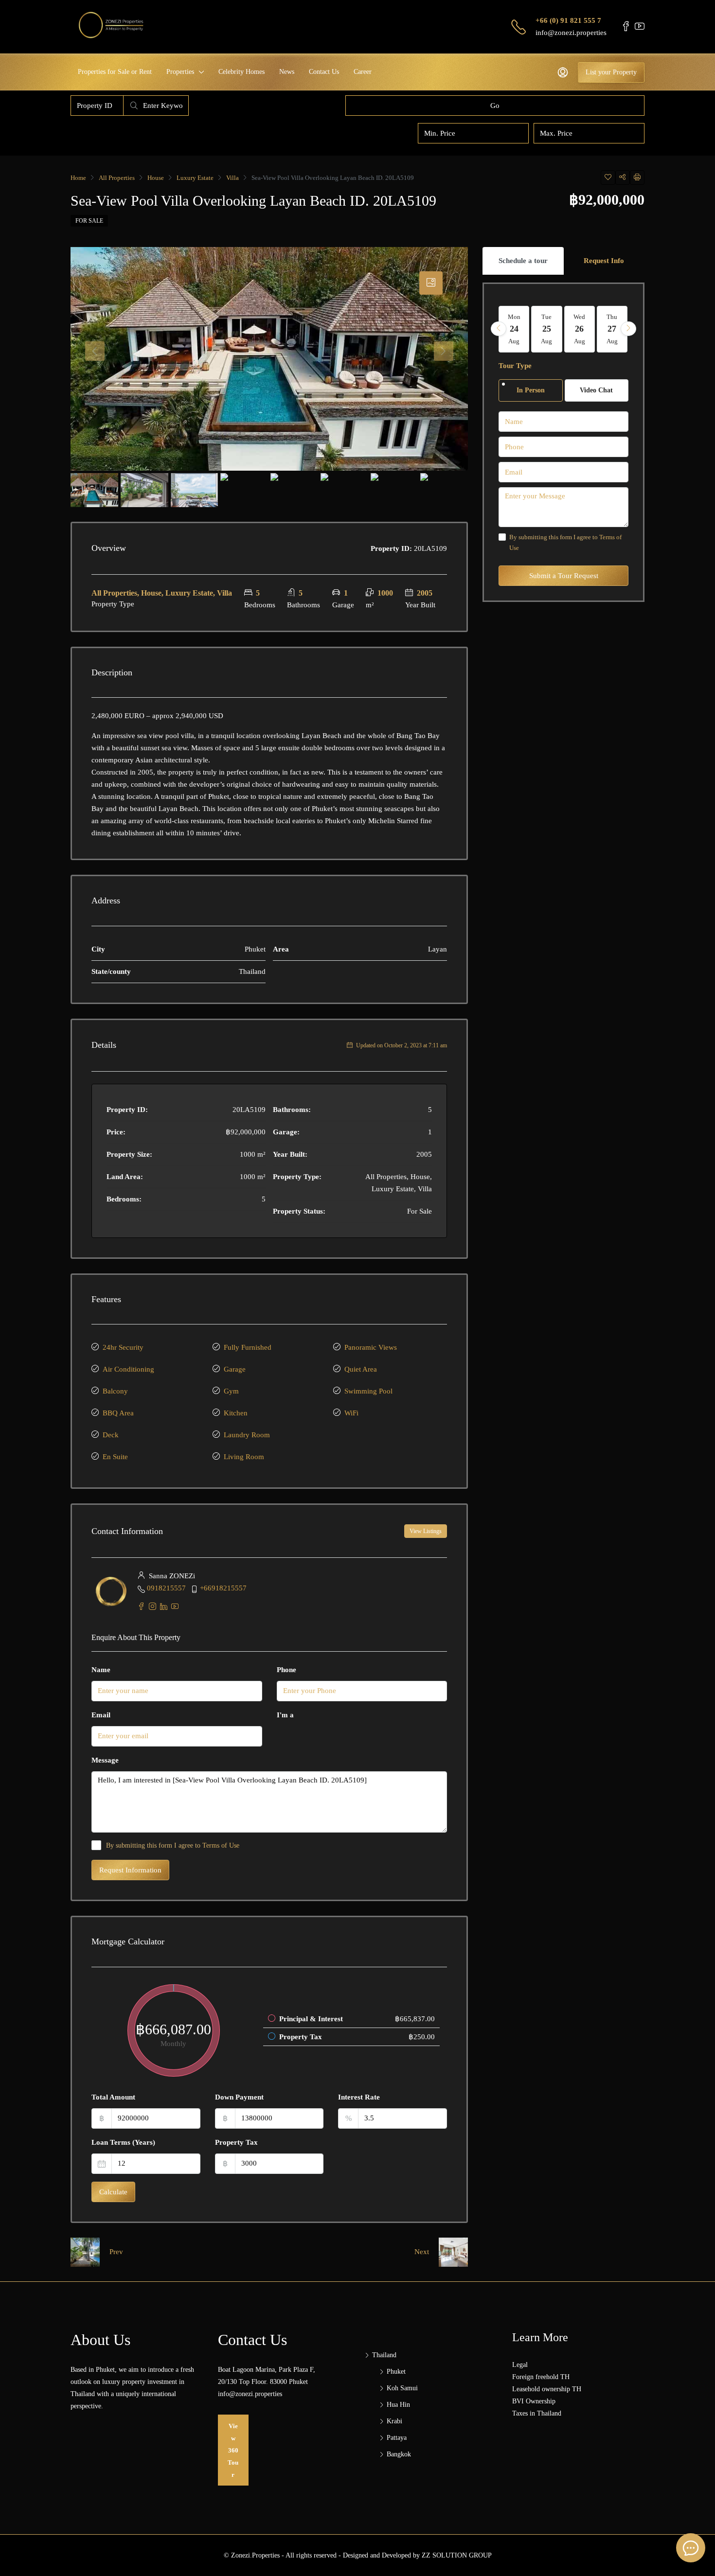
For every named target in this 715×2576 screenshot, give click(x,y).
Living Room (244, 1457)
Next (422, 2252)
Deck (111, 1435)
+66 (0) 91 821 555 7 (568, 20)
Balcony (115, 1391)
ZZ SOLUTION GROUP (457, 2555)
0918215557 (166, 1588)
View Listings (426, 1531)
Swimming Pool (368, 1391)
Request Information (130, 1870)
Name (101, 1670)
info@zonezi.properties (571, 33)
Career (363, 72)
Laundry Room (247, 1435)
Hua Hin (398, 2405)
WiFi (351, 1413)
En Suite (115, 1457)
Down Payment (239, 2097)
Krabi (394, 2421)
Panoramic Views (371, 1347)
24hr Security (123, 1347)
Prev (116, 2252)
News (287, 72)
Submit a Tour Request (564, 576)
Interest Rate (359, 2097)
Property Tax (236, 2142)
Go (495, 106)
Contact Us (324, 72)
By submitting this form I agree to (173, 1845)
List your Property (611, 72)
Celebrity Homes (241, 72)
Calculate (113, 2192)
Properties (180, 72)
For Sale (89, 221)
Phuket (396, 2372)
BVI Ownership (534, 2401)
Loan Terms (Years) (123, 2142)
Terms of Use (221, 1845)
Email (101, 1715)
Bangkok (399, 2454)
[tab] (431, 283)
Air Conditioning (128, 1369)
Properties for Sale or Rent (115, 72)
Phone (286, 1670)
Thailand (384, 2355)
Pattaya (397, 2438)
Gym (231, 1391)
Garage (235, 1369)
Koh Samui (402, 2388)
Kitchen (236, 1413)
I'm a (285, 1715)
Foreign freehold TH (541, 2377)
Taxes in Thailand (537, 2413)
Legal (520, 2365)
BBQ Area (118, 1413)
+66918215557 (223, 1588)
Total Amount (113, 2097)
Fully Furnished (248, 1347)
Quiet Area (361, 1369)
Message (105, 1760)
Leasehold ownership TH (547, 2389)
